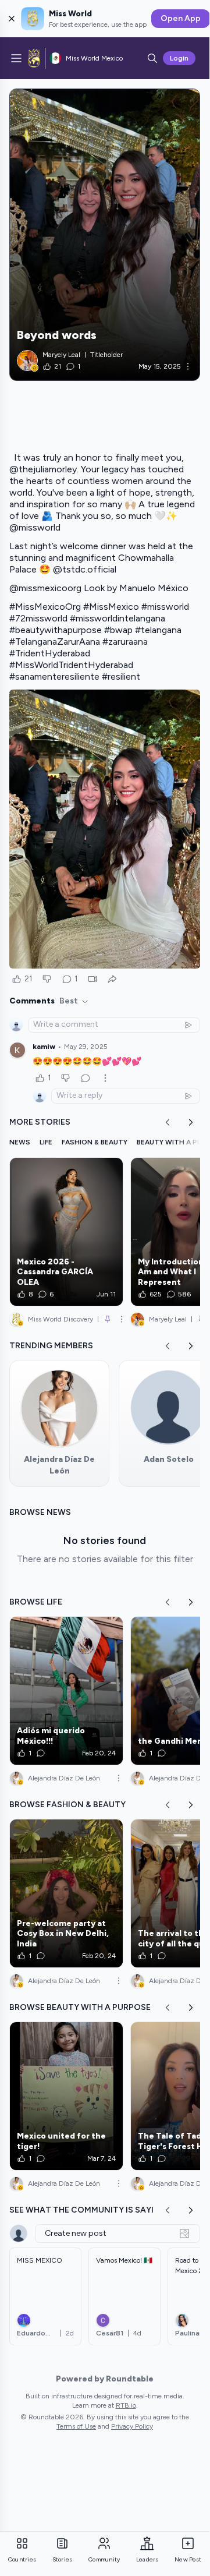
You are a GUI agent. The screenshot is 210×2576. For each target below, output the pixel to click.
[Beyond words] (105, 235)
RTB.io (126, 2405)
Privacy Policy (132, 2426)
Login (179, 58)
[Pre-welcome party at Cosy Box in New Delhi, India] (66, 1893)
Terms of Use (76, 2426)
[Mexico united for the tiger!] (66, 2096)
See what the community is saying (88, 2210)
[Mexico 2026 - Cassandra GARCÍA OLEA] (66, 1232)
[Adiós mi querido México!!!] (66, 1691)
